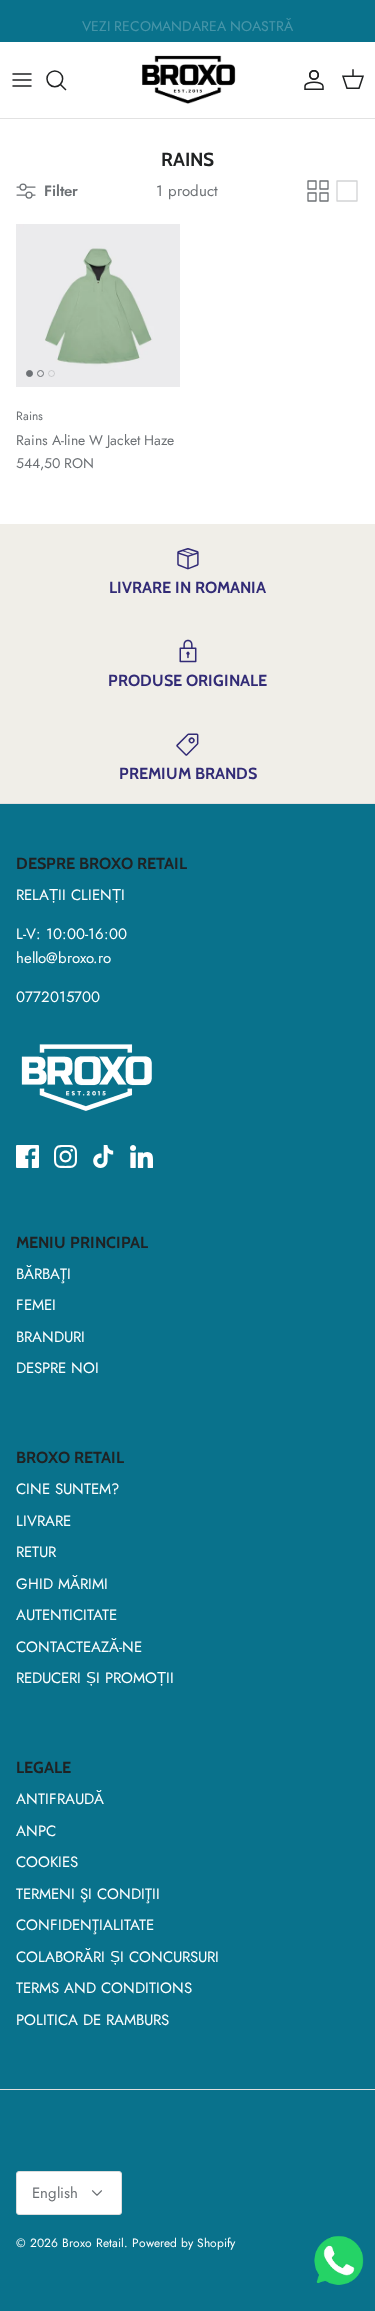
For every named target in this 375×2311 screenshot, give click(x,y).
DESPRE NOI (57, 1368)
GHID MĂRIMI (62, 1584)
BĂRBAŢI (43, 1274)
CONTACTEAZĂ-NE (79, 1647)
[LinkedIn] (141, 1156)
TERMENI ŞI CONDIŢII (88, 1894)
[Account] (309, 80)
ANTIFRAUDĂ (60, 1799)
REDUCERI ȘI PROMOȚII (95, 1678)
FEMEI (36, 1305)
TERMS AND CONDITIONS (104, 1988)
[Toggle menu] (22, 80)
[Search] (66, 80)
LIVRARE (43, 1521)
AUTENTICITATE (66, 1615)
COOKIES (47, 1862)
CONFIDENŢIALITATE (85, 1925)
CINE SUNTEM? (67, 1489)
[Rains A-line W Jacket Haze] (98, 306)
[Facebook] (27, 1156)
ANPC (36, 1831)
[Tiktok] (103, 1156)
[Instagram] (65, 1156)
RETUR (36, 1552)
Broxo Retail (93, 2243)
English (55, 2193)
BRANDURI (50, 1337)
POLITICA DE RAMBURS (92, 2020)
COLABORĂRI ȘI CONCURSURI (117, 1957)
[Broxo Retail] (188, 80)
